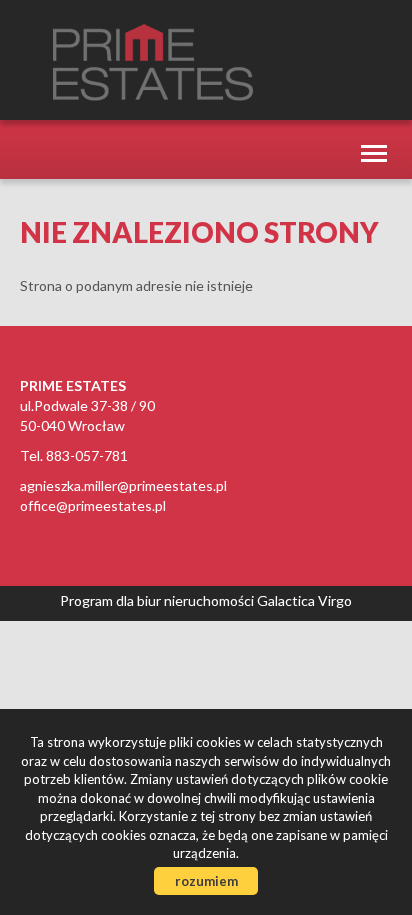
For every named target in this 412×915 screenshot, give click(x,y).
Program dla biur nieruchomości (158, 600)
